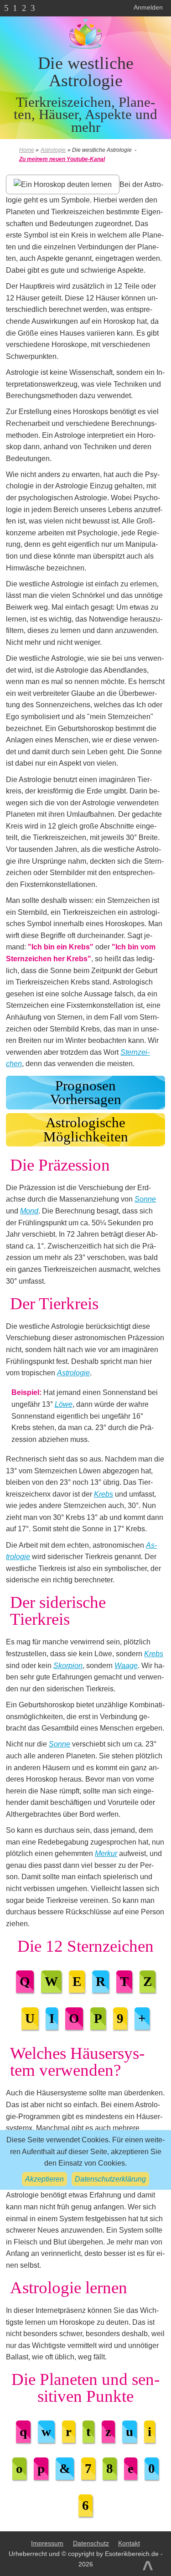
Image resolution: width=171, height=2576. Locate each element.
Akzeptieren (44, 2179)
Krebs (104, 1494)
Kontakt (129, 2543)
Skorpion (68, 1666)
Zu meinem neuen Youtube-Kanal (62, 159)
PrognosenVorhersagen (86, 1093)
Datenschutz (91, 2543)
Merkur (106, 1853)
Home (27, 150)
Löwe (64, 1404)
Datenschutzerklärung (110, 2179)
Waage (126, 1666)
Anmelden (148, 7)
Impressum (47, 2543)
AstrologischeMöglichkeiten (86, 1130)
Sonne (145, 1199)
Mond (29, 1211)
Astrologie (73, 1373)
